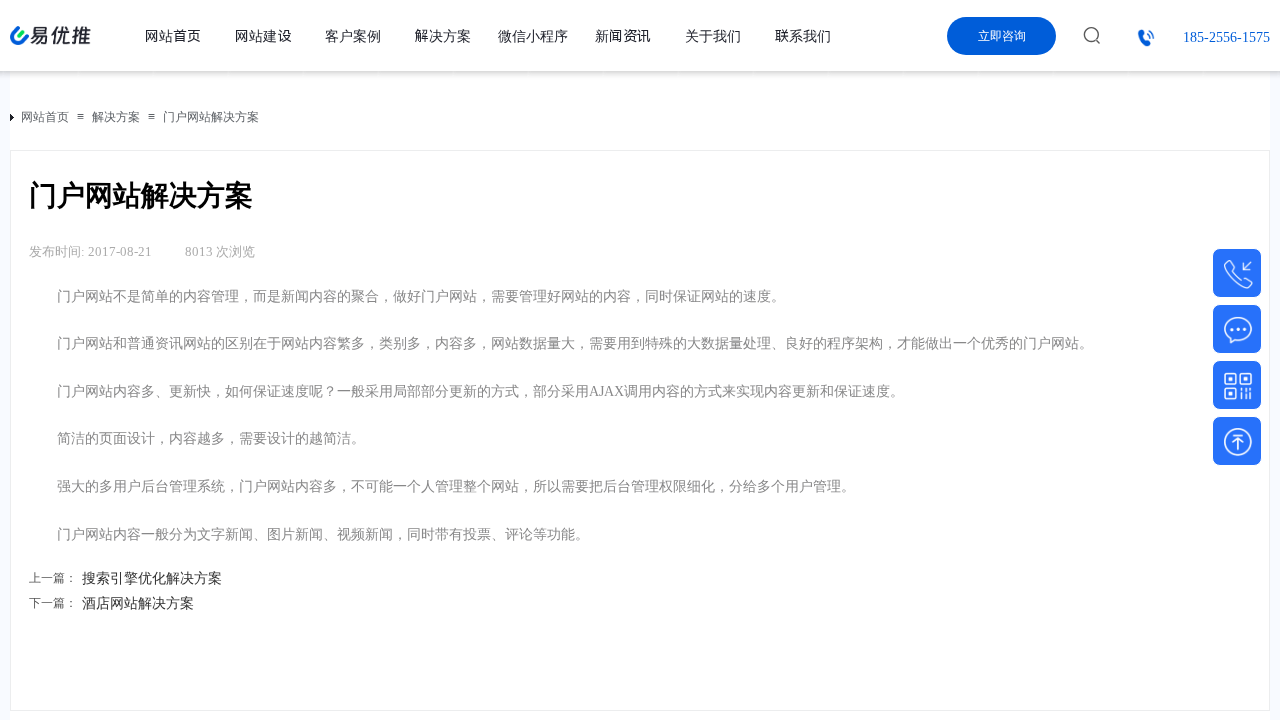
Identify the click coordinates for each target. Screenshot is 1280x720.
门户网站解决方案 (211, 117)
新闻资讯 (623, 36)
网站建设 (263, 36)
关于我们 (713, 36)
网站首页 (45, 117)
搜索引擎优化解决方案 (125, 578)
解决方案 (116, 117)
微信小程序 (533, 36)
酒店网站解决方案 (111, 603)
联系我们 (803, 36)
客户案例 (353, 36)
